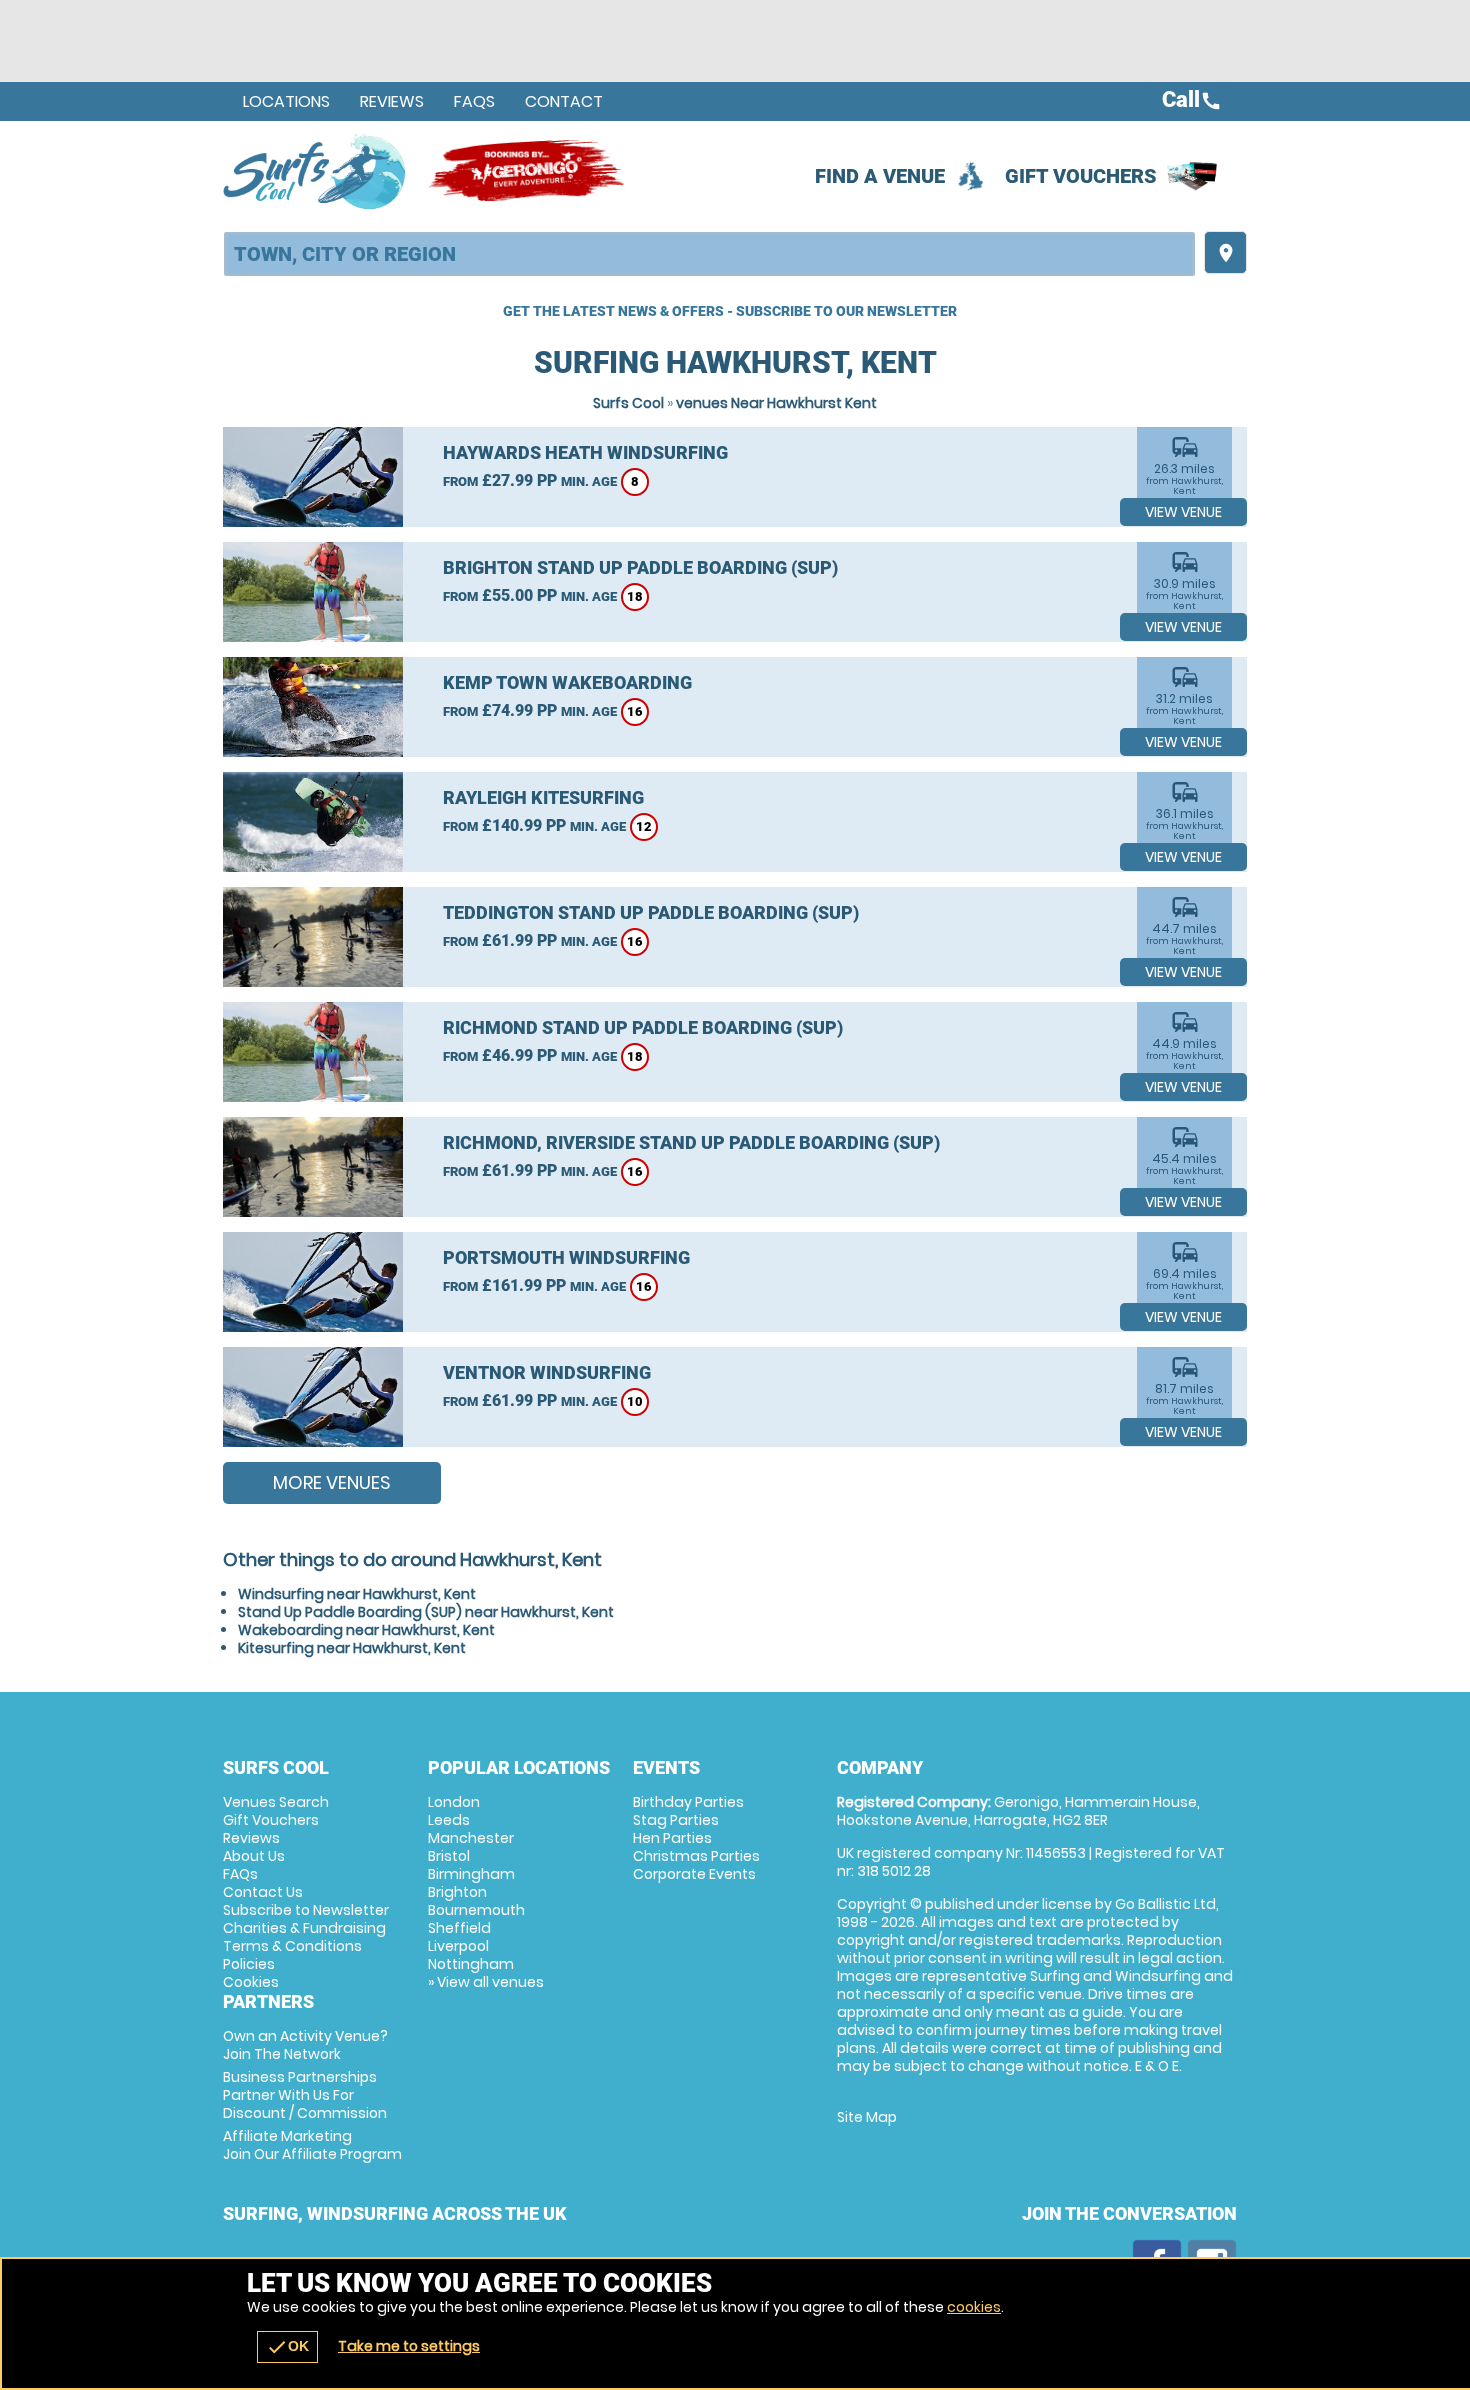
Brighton (457, 1892)
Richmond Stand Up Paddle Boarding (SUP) (643, 1027)
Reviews (392, 101)
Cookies (251, 1982)
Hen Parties (672, 1838)
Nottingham (471, 1964)
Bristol (449, 1856)
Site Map (867, 2117)
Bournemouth (476, 1910)
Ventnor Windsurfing (547, 1372)
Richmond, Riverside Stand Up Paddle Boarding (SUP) (691, 1142)
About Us (254, 1856)
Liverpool (458, 1946)
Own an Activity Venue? (305, 2045)
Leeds (449, 1820)
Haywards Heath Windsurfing (585, 452)
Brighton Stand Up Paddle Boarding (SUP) (640, 567)
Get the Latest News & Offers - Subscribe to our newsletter (730, 311)
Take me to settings (409, 2346)
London (454, 1802)
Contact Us (263, 1892)
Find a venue (880, 176)
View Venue (1183, 512)
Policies (249, 1964)
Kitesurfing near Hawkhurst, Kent (352, 1648)
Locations (286, 101)
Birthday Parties (688, 1802)
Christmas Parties (696, 1856)
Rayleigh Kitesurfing (543, 797)
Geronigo (528, 171)
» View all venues (486, 1982)
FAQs (474, 101)
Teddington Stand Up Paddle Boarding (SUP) (651, 912)
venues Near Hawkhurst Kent (776, 403)
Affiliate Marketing (312, 2145)
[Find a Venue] (709, 254)
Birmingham (471, 1874)
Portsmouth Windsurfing (566, 1257)
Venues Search (276, 1802)
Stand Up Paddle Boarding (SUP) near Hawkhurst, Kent (426, 1612)
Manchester (471, 1838)
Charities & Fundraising (304, 1928)
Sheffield (459, 1928)
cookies (974, 2307)
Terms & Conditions (292, 1946)
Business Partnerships (305, 2095)
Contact (564, 101)
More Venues (332, 1482)
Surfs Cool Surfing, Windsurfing (315, 171)
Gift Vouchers (1081, 176)
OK (287, 2347)
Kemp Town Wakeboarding (567, 682)
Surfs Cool (628, 403)
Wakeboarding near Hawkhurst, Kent (366, 1630)
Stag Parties (676, 1820)
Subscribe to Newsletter (306, 1910)
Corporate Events (694, 1874)
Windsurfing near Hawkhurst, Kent (357, 1594)
